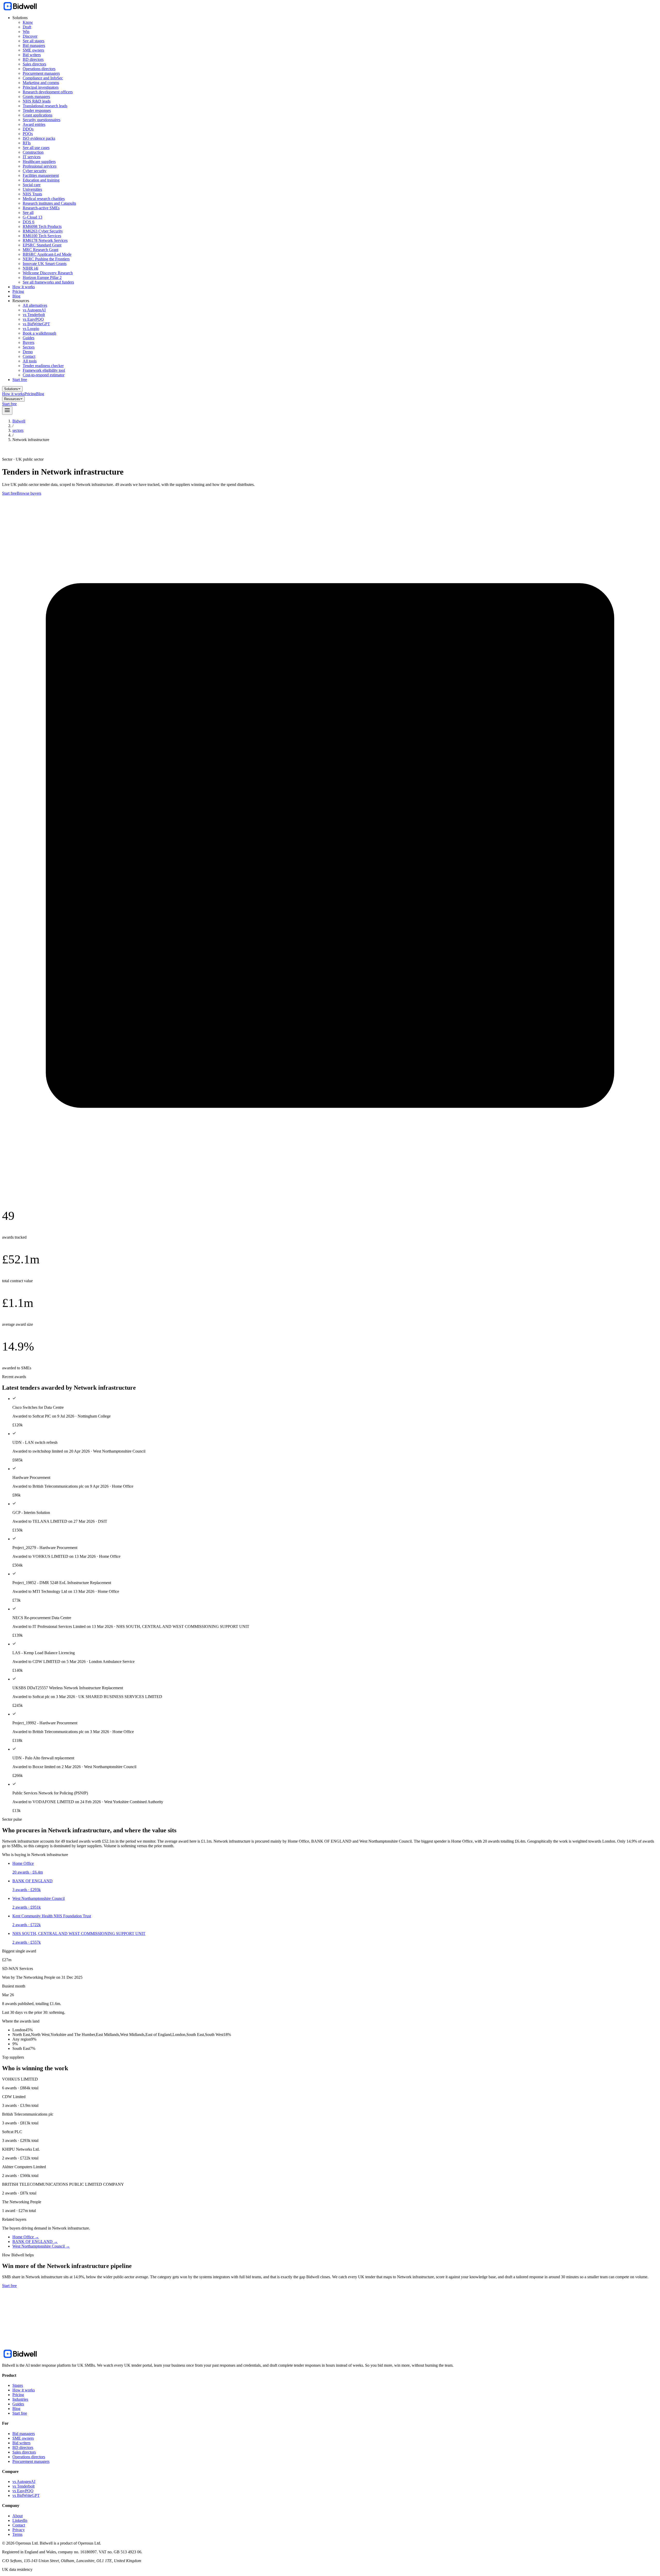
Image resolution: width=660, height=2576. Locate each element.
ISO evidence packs (39, 138)
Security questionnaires (42, 120)
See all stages (34, 41)
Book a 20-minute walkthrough (46, 2338)
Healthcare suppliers (39, 161)
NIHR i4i (30, 268)
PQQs (28, 134)
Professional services (40, 166)
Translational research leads (45, 106)
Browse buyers (29, 493)
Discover (30, 36)
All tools (30, 361)
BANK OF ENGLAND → (35, 2242)
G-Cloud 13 (32, 217)
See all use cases (36, 148)
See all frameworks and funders (48, 282)
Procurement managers (41, 73)
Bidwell (19, 421)
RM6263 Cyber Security (43, 231)
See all (28, 213)
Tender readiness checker (43, 366)
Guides (28, 338)
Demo (28, 352)
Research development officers (48, 92)
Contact (29, 356)
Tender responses (37, 110)
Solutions (11, 389)
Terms (17, 2534)
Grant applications (38, 115)
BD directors (33, 59)
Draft (27, 27)
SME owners (33, 50)
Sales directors (34, 64)
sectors (18, 430)
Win (26, 32)
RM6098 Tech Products (42, 226)
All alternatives (35, 305)
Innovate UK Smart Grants (45, 264)
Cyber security (35, 171)
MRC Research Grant (40, 250)
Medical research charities (44, 199)
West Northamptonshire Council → (41, 2246)
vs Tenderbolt (34, 315)
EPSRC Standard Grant (42, 245)
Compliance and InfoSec (43, 78)
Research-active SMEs (41, 208)
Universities (32, 189)
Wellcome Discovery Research (48, 273)
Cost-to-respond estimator (44, 375)
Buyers (28, 342)
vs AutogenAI (34, 310)
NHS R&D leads (37, 101)
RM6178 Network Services (45, 240)
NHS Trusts (32, 194)
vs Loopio (31, 329)
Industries (20, 2399)
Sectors (29, 347)
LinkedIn (20, 2520)
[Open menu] (7, 411)
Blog (16, 296)
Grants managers (36, 97)
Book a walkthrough (39, 333)
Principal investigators (41, 87)
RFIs (27, 143)
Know (28, 22)
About (18, 2516)
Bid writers (32, 55)
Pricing (18, 291)
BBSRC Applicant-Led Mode (47, 254)
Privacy (19, 2530)
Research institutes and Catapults (49, 203)
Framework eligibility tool (44, 370)
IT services (32, 157)
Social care (32, 185)
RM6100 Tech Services (42, 236)
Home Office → (26, 2237)
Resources (12, 399)
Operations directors (39, 69)
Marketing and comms (41, 83)
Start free (20, 380)
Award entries (34, 124)
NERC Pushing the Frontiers (46, 259)
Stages (18, 2385)
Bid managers (34, 45)
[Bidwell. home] (20, 9)
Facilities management (41, 175)
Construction (33, 152)
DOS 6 (28, 222)
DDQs (28, 129)
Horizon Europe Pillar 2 (42, 278)
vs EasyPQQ (33, 319)
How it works (24, 287)
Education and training (41, 180)
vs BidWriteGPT (36, 324)
